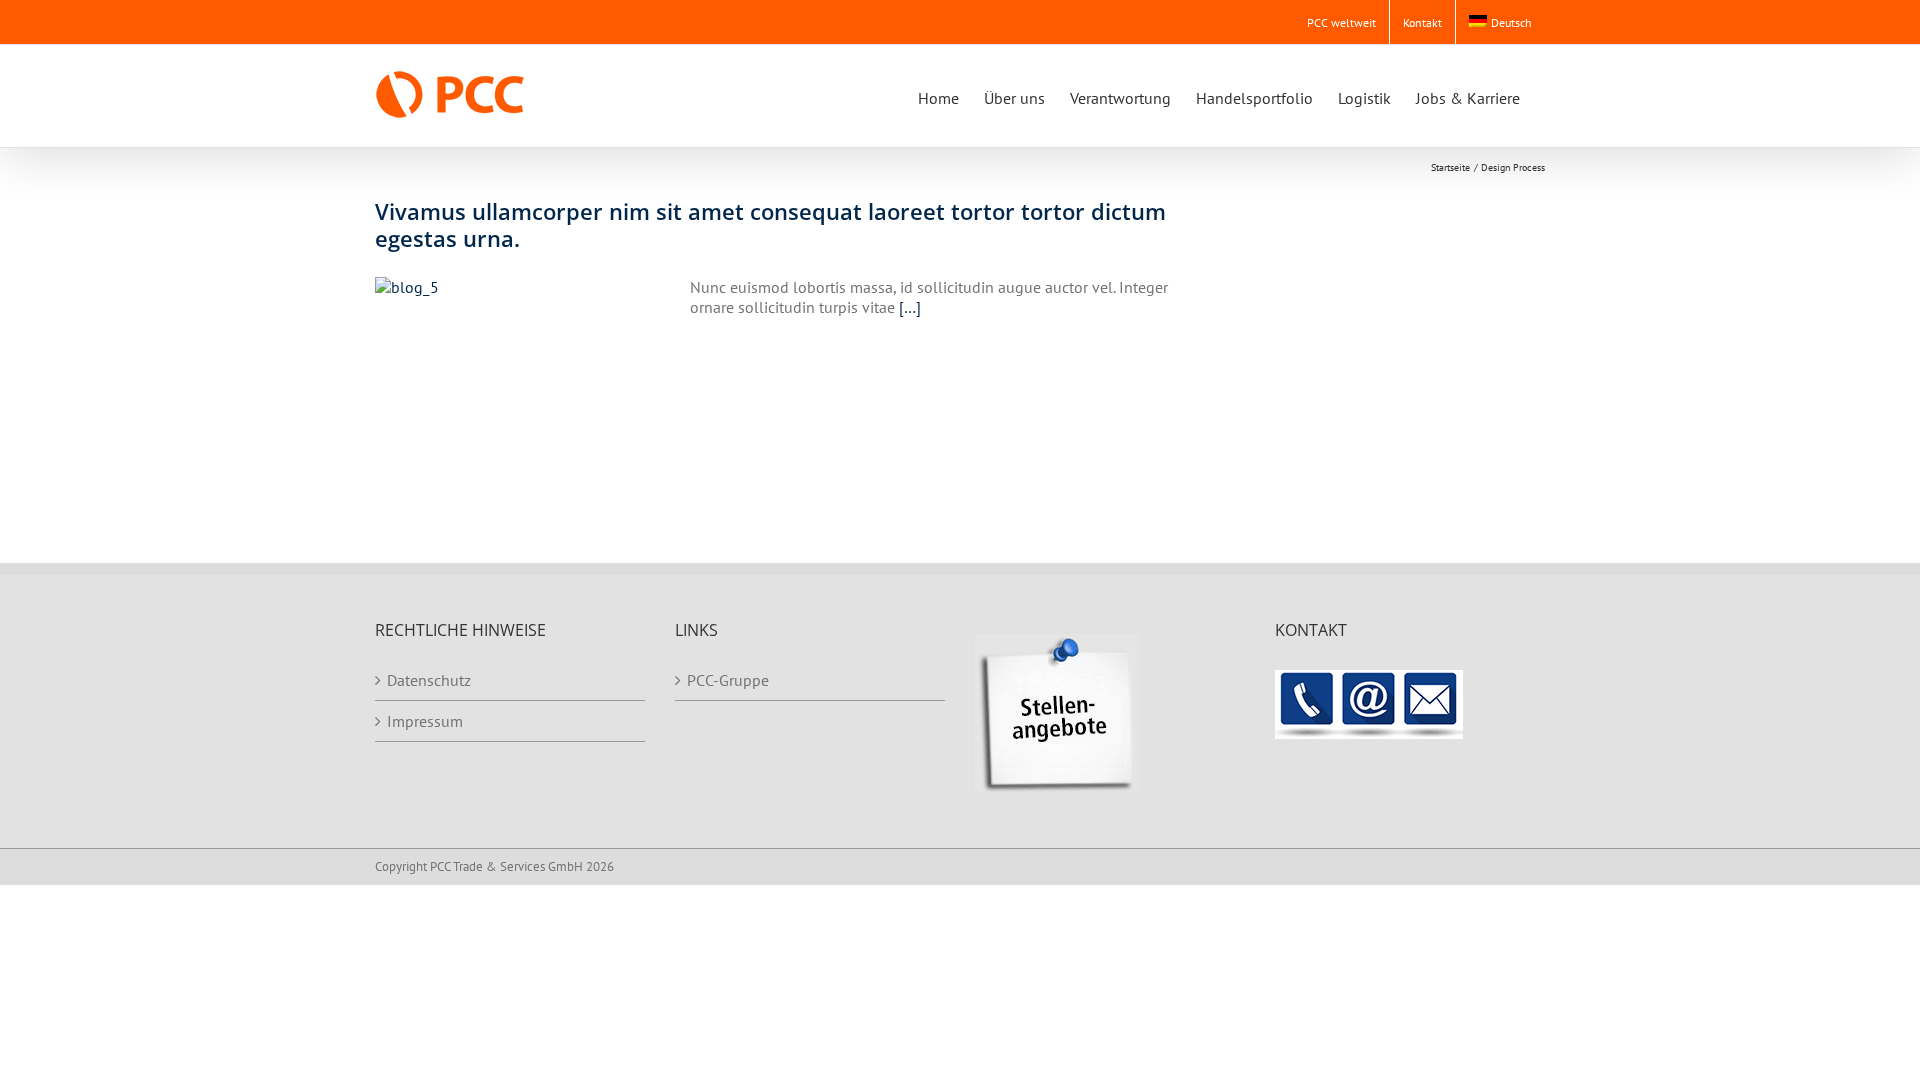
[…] (910, 307)
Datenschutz (429, 680)
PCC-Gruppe (728, 680)
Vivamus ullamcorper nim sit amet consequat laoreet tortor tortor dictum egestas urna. (770, 224)
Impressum (425, 721)
